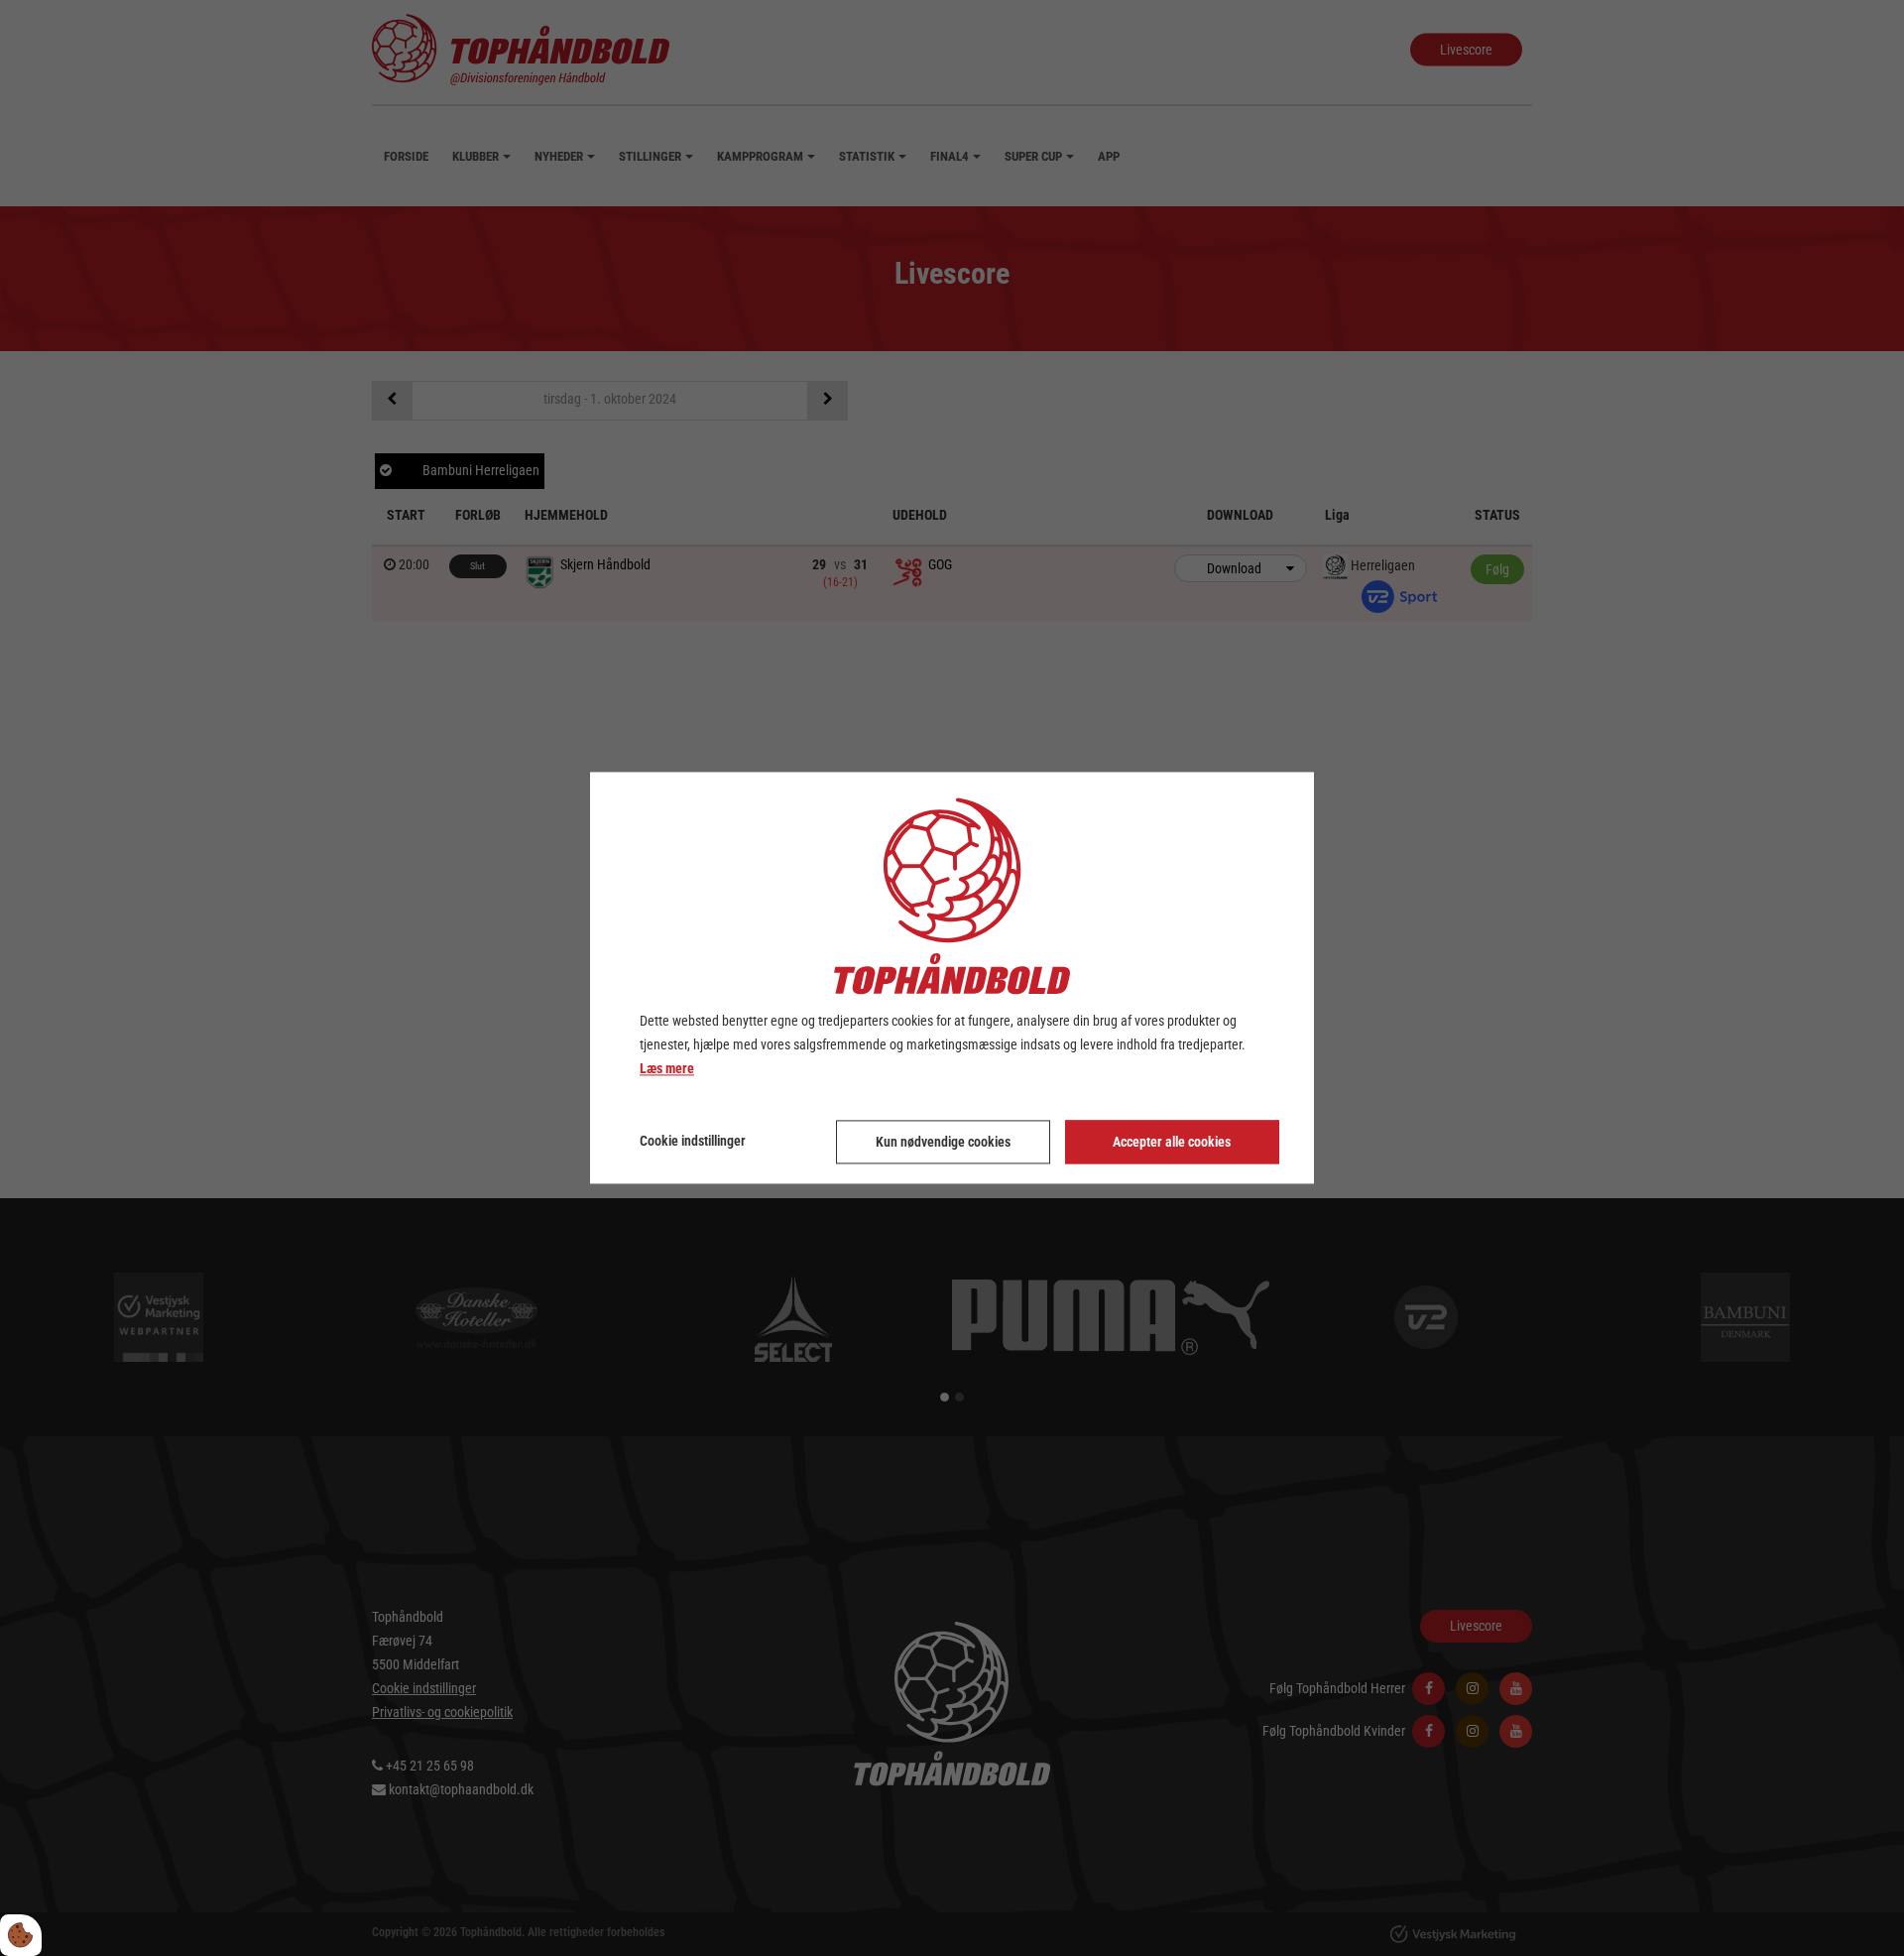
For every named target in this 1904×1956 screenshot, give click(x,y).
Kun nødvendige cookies (943, 1143)
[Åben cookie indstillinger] (21, 1935)
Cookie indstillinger (693, 1142)
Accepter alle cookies (1172, 1143)
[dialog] (952, 978)
